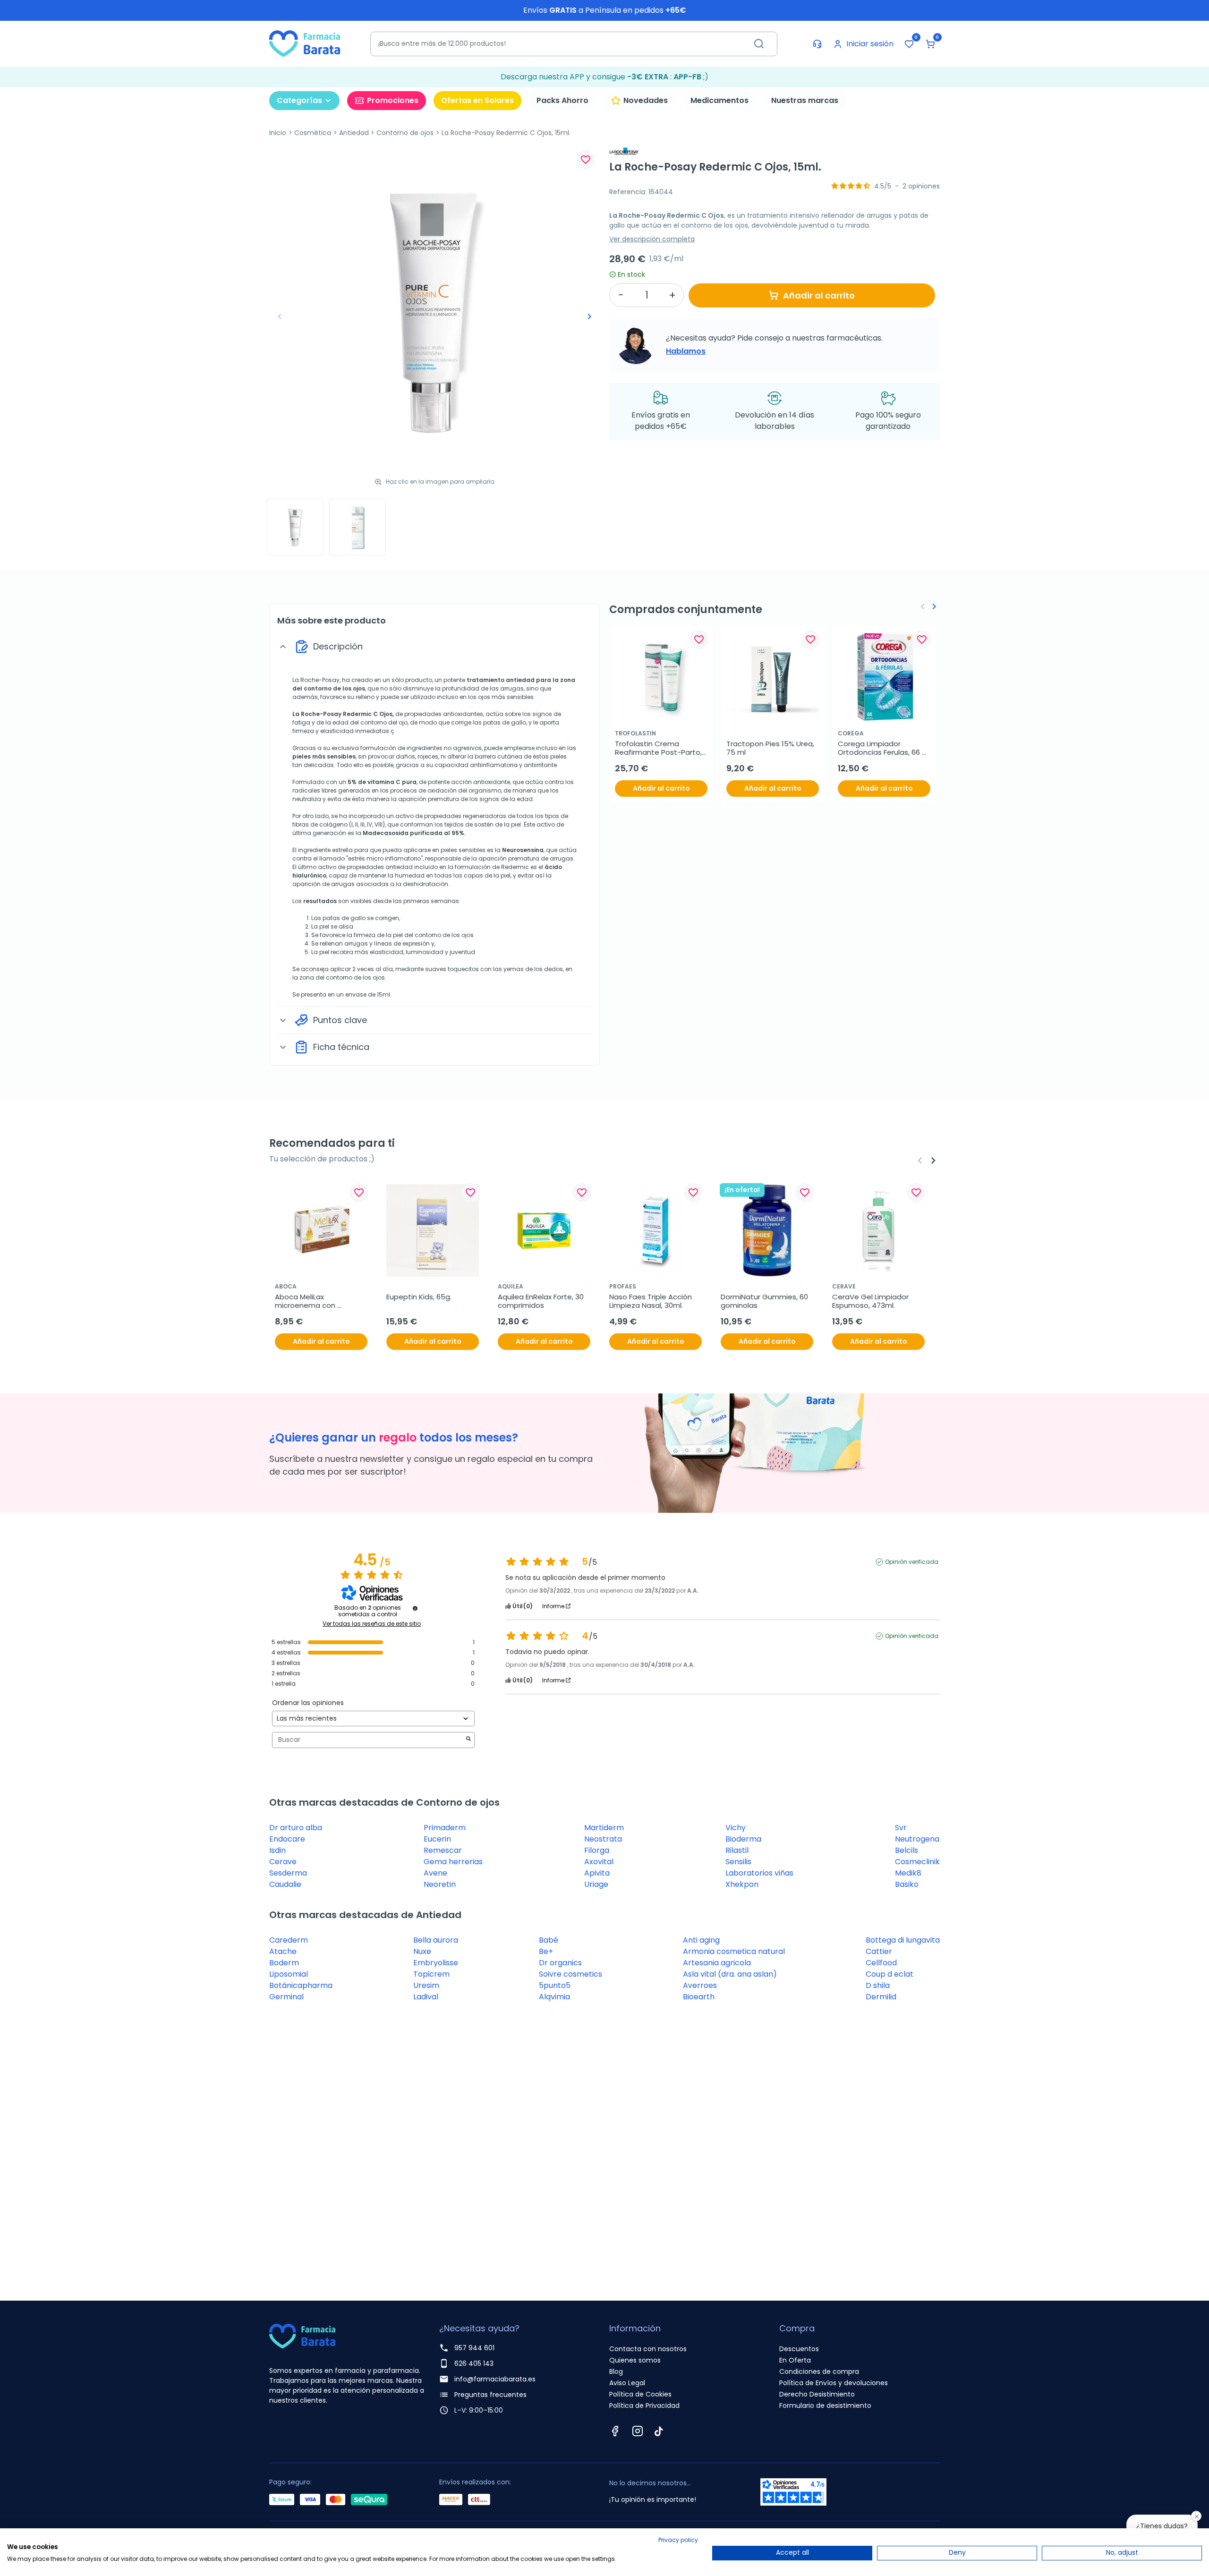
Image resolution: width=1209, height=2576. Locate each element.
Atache (283, 1951)
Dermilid (881, 1997)
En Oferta (795, 2360)
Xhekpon (742, 1884)
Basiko (907, 1884)
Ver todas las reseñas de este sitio (372, 1624)
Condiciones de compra (819, 2371)
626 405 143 (474, 2363)
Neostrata (603, 1839)
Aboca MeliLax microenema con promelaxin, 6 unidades (315, 1301)
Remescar (443, 1850)
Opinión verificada (912, 1562)
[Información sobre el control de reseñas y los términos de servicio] (415, 1608)
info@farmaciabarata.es (495, 2379)
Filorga (597, 1850)
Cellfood (881, 1963)
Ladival (426, 1997)
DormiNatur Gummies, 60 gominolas (765, 1301)
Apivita (597, 1873)
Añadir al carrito (819, 295)
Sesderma (288, 1873)
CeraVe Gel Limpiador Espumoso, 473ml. (871, 1301)
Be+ (546, 1951)
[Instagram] (638, 2431)
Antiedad (354, 133)
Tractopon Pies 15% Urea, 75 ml (771, 748)
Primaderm (445, 1828)
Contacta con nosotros (648, 2349)
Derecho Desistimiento (817, 2394)
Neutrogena (917, 1839)
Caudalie (285, 1884)
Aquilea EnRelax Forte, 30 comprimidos (542, 1301)
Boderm (284, 1963)
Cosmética (313, 133)
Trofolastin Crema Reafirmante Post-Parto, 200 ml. (659, 748)
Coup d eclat (890, 1974)
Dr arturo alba (296, 1828)
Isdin (277, 1850)
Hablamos (686, 351)
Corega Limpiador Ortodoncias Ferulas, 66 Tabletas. (880, 748)
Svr (901, 1828)
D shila (878, 1985)
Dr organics (560, 1963)
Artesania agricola (717, 1963)
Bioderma (743, 1839)
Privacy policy (678, 2540)
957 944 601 (474, 2348)
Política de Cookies (640, 2394)
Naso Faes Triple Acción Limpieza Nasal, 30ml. (651, 1301)
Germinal (286, 1997)
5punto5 (555, 1985)
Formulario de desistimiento (825, 2405)
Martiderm (604, 1828)
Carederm (289, 1940)
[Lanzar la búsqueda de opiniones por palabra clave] (468, 1740)
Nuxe (422, 1951)
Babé (549, 1940)
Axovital (599, 1862)
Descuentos (799, 2349)
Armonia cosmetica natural (734, 1951)
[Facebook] (615, 2431)
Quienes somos (635, 2360)
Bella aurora (436, 1940)
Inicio (278, 133)
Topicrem (431, 1974)
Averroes (700, 1985)
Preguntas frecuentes (490, 2395)
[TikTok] (659, 2431)
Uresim (426, 1985)
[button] (930, 44)
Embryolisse (436, 1963)
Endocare (287, 1839)
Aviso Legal (627, 2383)
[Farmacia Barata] (305, 43)
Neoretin (440, 1884)
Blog (616, 2371)
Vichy (736, 1828)
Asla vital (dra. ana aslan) (730, 1974)
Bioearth (699, 1997)
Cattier (879, 1951)
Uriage (596, 1884)
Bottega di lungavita (903, 1940)
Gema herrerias (453, 1862)
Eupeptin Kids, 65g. (419, 1297)
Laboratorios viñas (759, 1873)
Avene (435, 1873)
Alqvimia (554, 1997)
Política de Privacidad (644, 2405)
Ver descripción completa (652, 239)
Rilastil (737, 1850)
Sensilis (738, 1862)
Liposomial (289, 1974)
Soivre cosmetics (570, 1974)
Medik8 (908, 1873)
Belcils (907, 1850)
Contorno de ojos (405, 133)
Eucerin (437, 1839)
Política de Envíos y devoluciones (834, 2383)
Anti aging (701, 1940)
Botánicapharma (301, 1985)
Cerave (283, 1862)
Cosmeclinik (917, 1862)
